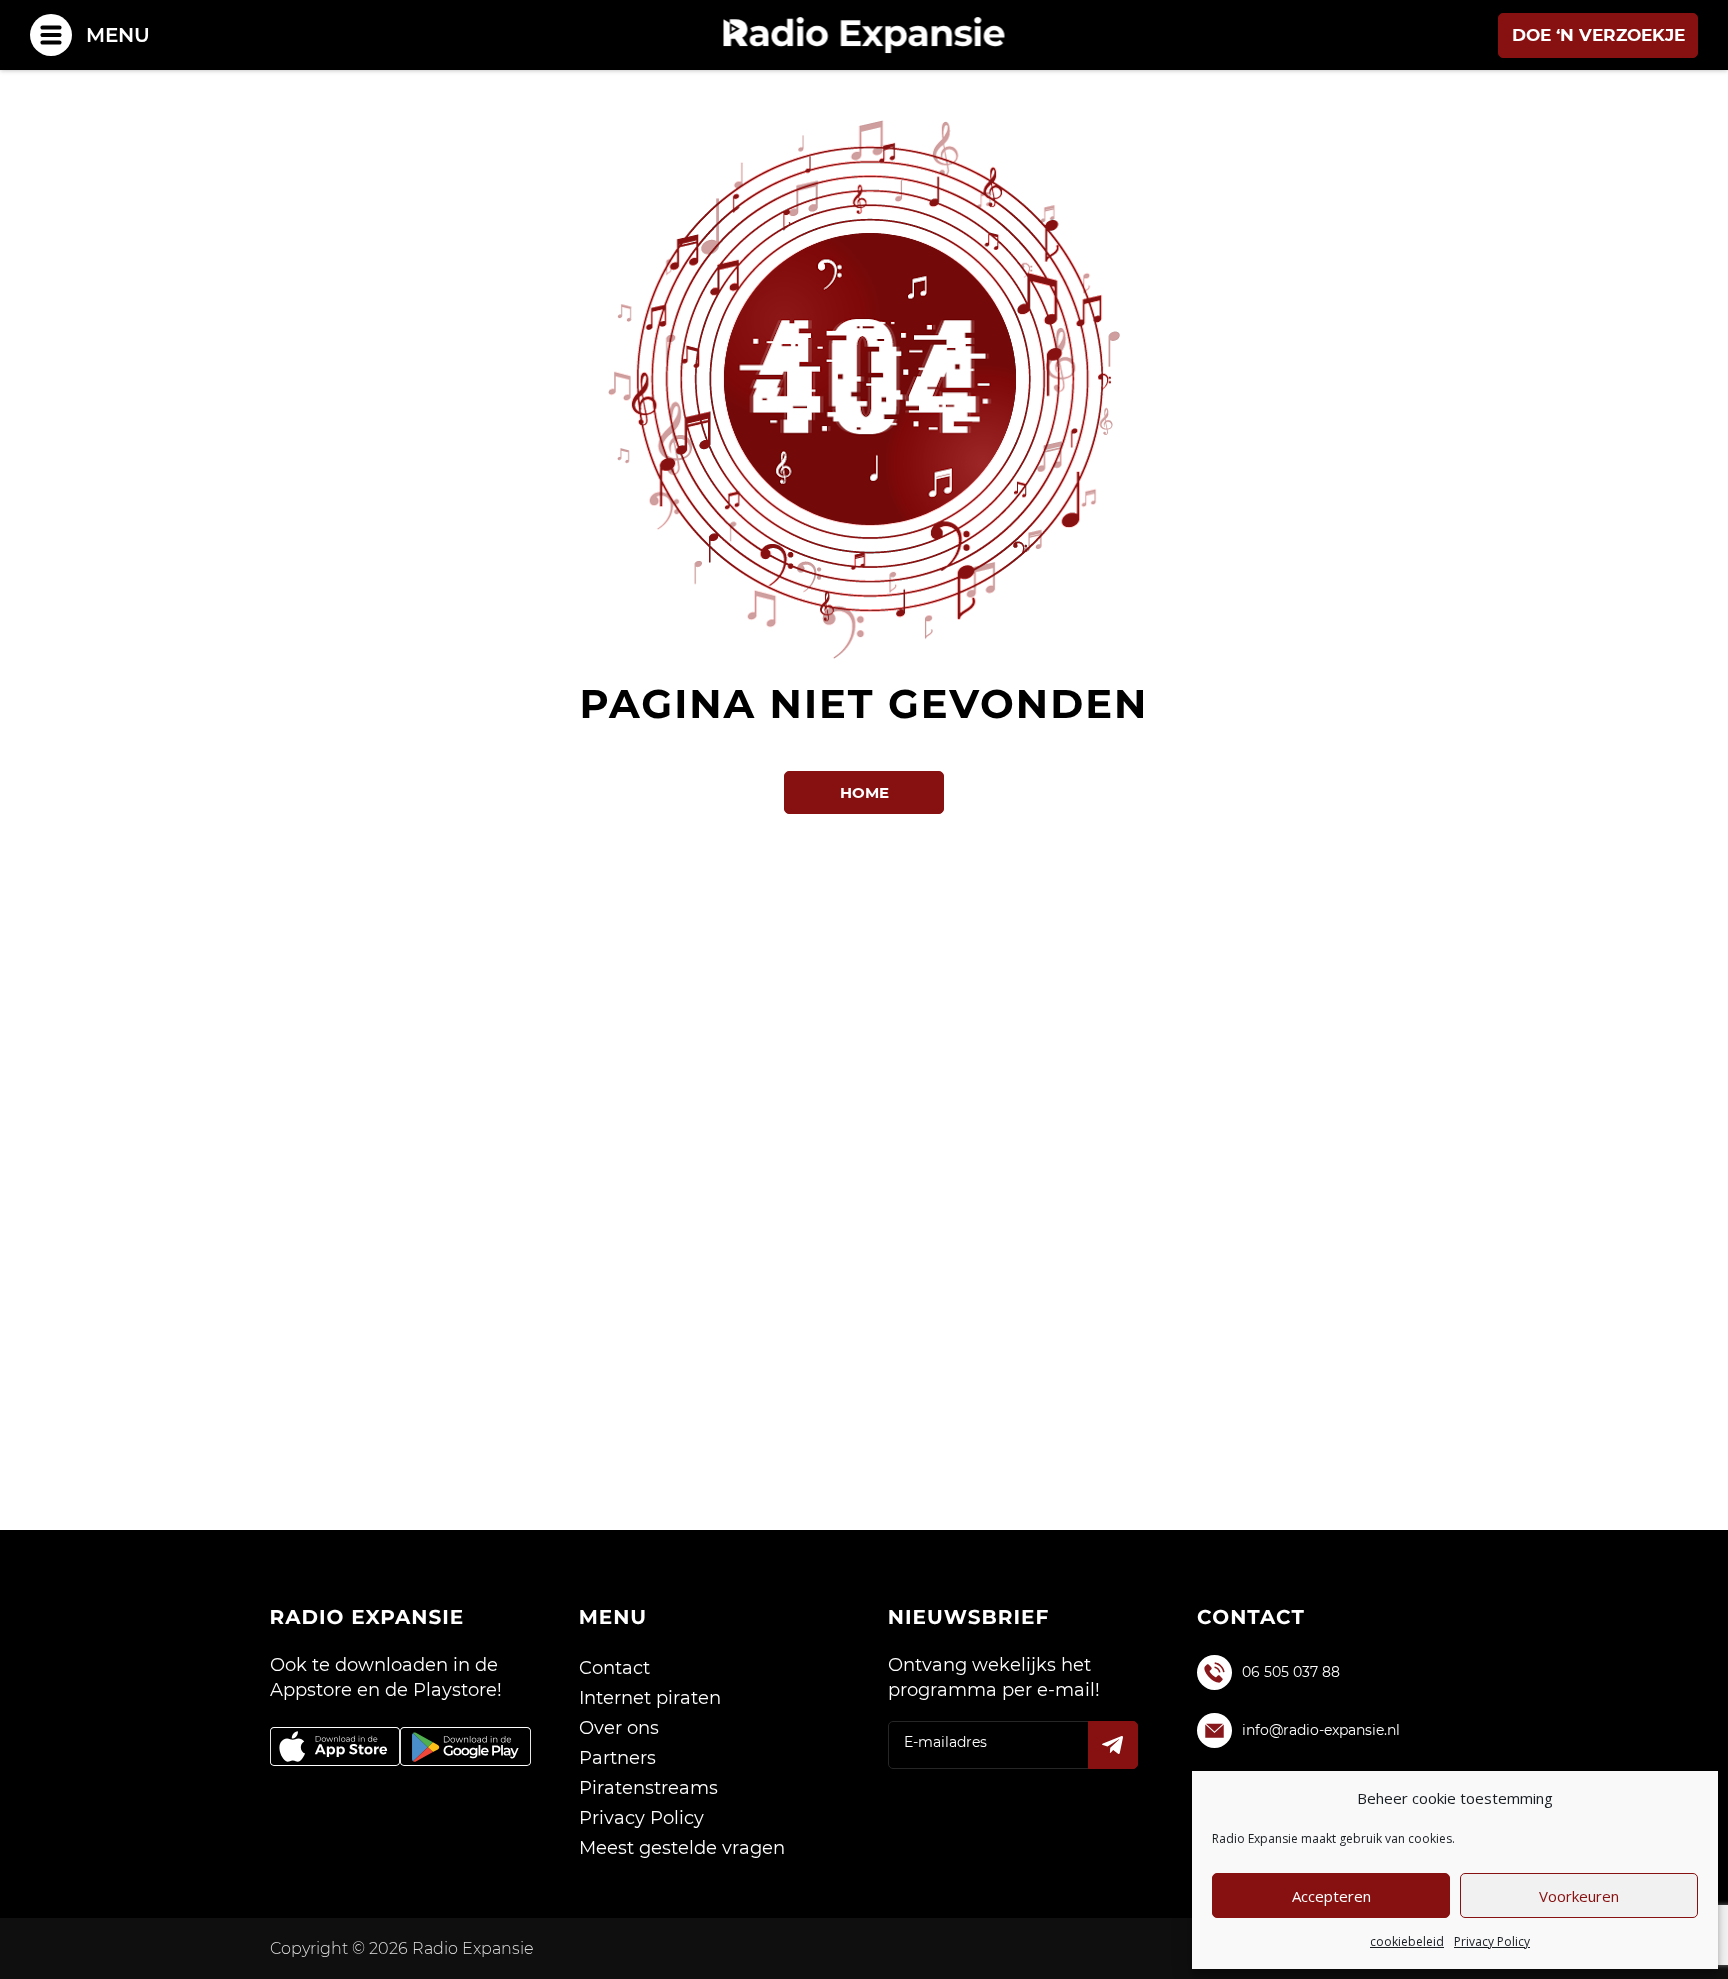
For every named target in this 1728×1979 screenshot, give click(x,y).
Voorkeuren (1579, 1896)
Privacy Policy (1492, 1941)
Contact (614, 1668)
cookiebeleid (1407, 1941)
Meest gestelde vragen (682, 1848)
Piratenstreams (648, 1788)
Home (864, 792)
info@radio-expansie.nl (1321, 1730)
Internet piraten (650, 1698)
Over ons (619, 1728)
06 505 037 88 (1291, 1672)
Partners (617, 1758)
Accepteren (1331, 1896)
